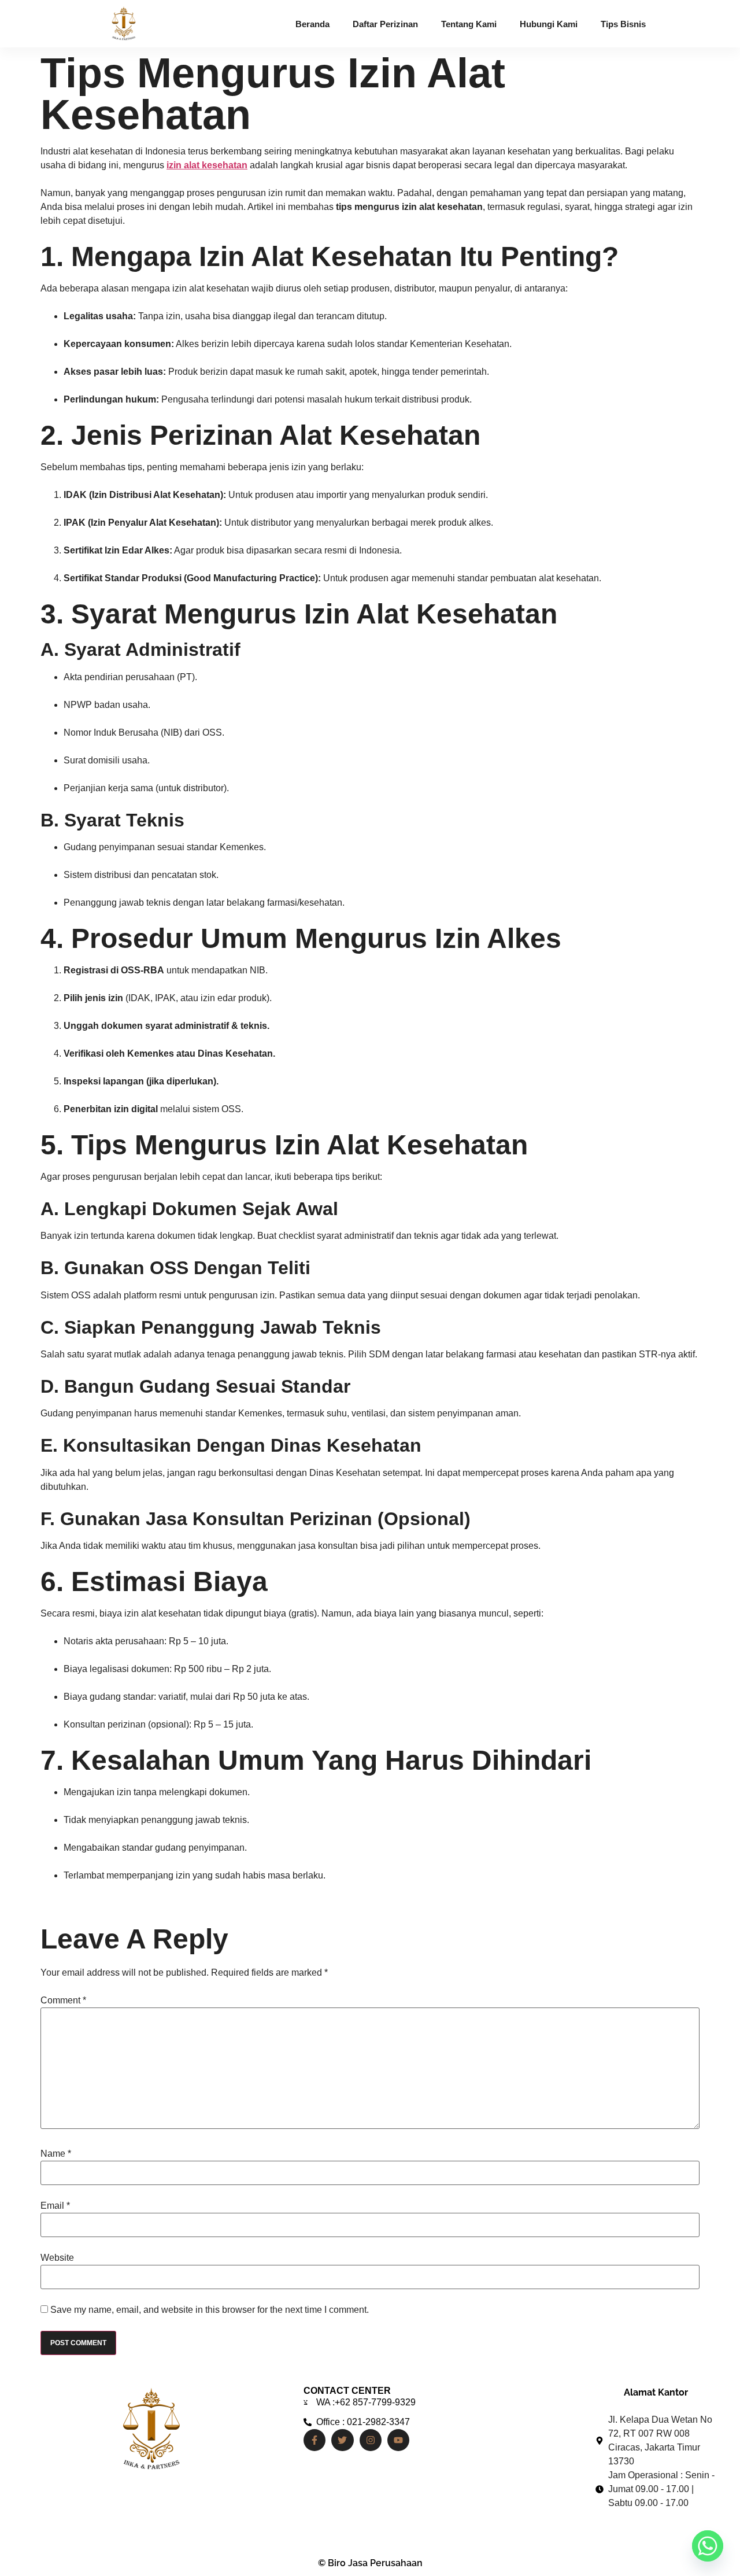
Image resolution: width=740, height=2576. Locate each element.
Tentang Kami (469, 24)
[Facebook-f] (314, 2440)
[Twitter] (342, 2440)
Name (56, 2154)
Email (55, 2206)
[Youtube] (398, 2440)
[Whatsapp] (708, 2546)
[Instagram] (371, 2440)
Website (57, 2258)
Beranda (312, 24)
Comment (63, 2001)
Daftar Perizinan (385, 24)
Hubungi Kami (549, 24)
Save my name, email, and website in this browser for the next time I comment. (210, 2310)
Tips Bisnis (623, 24)
